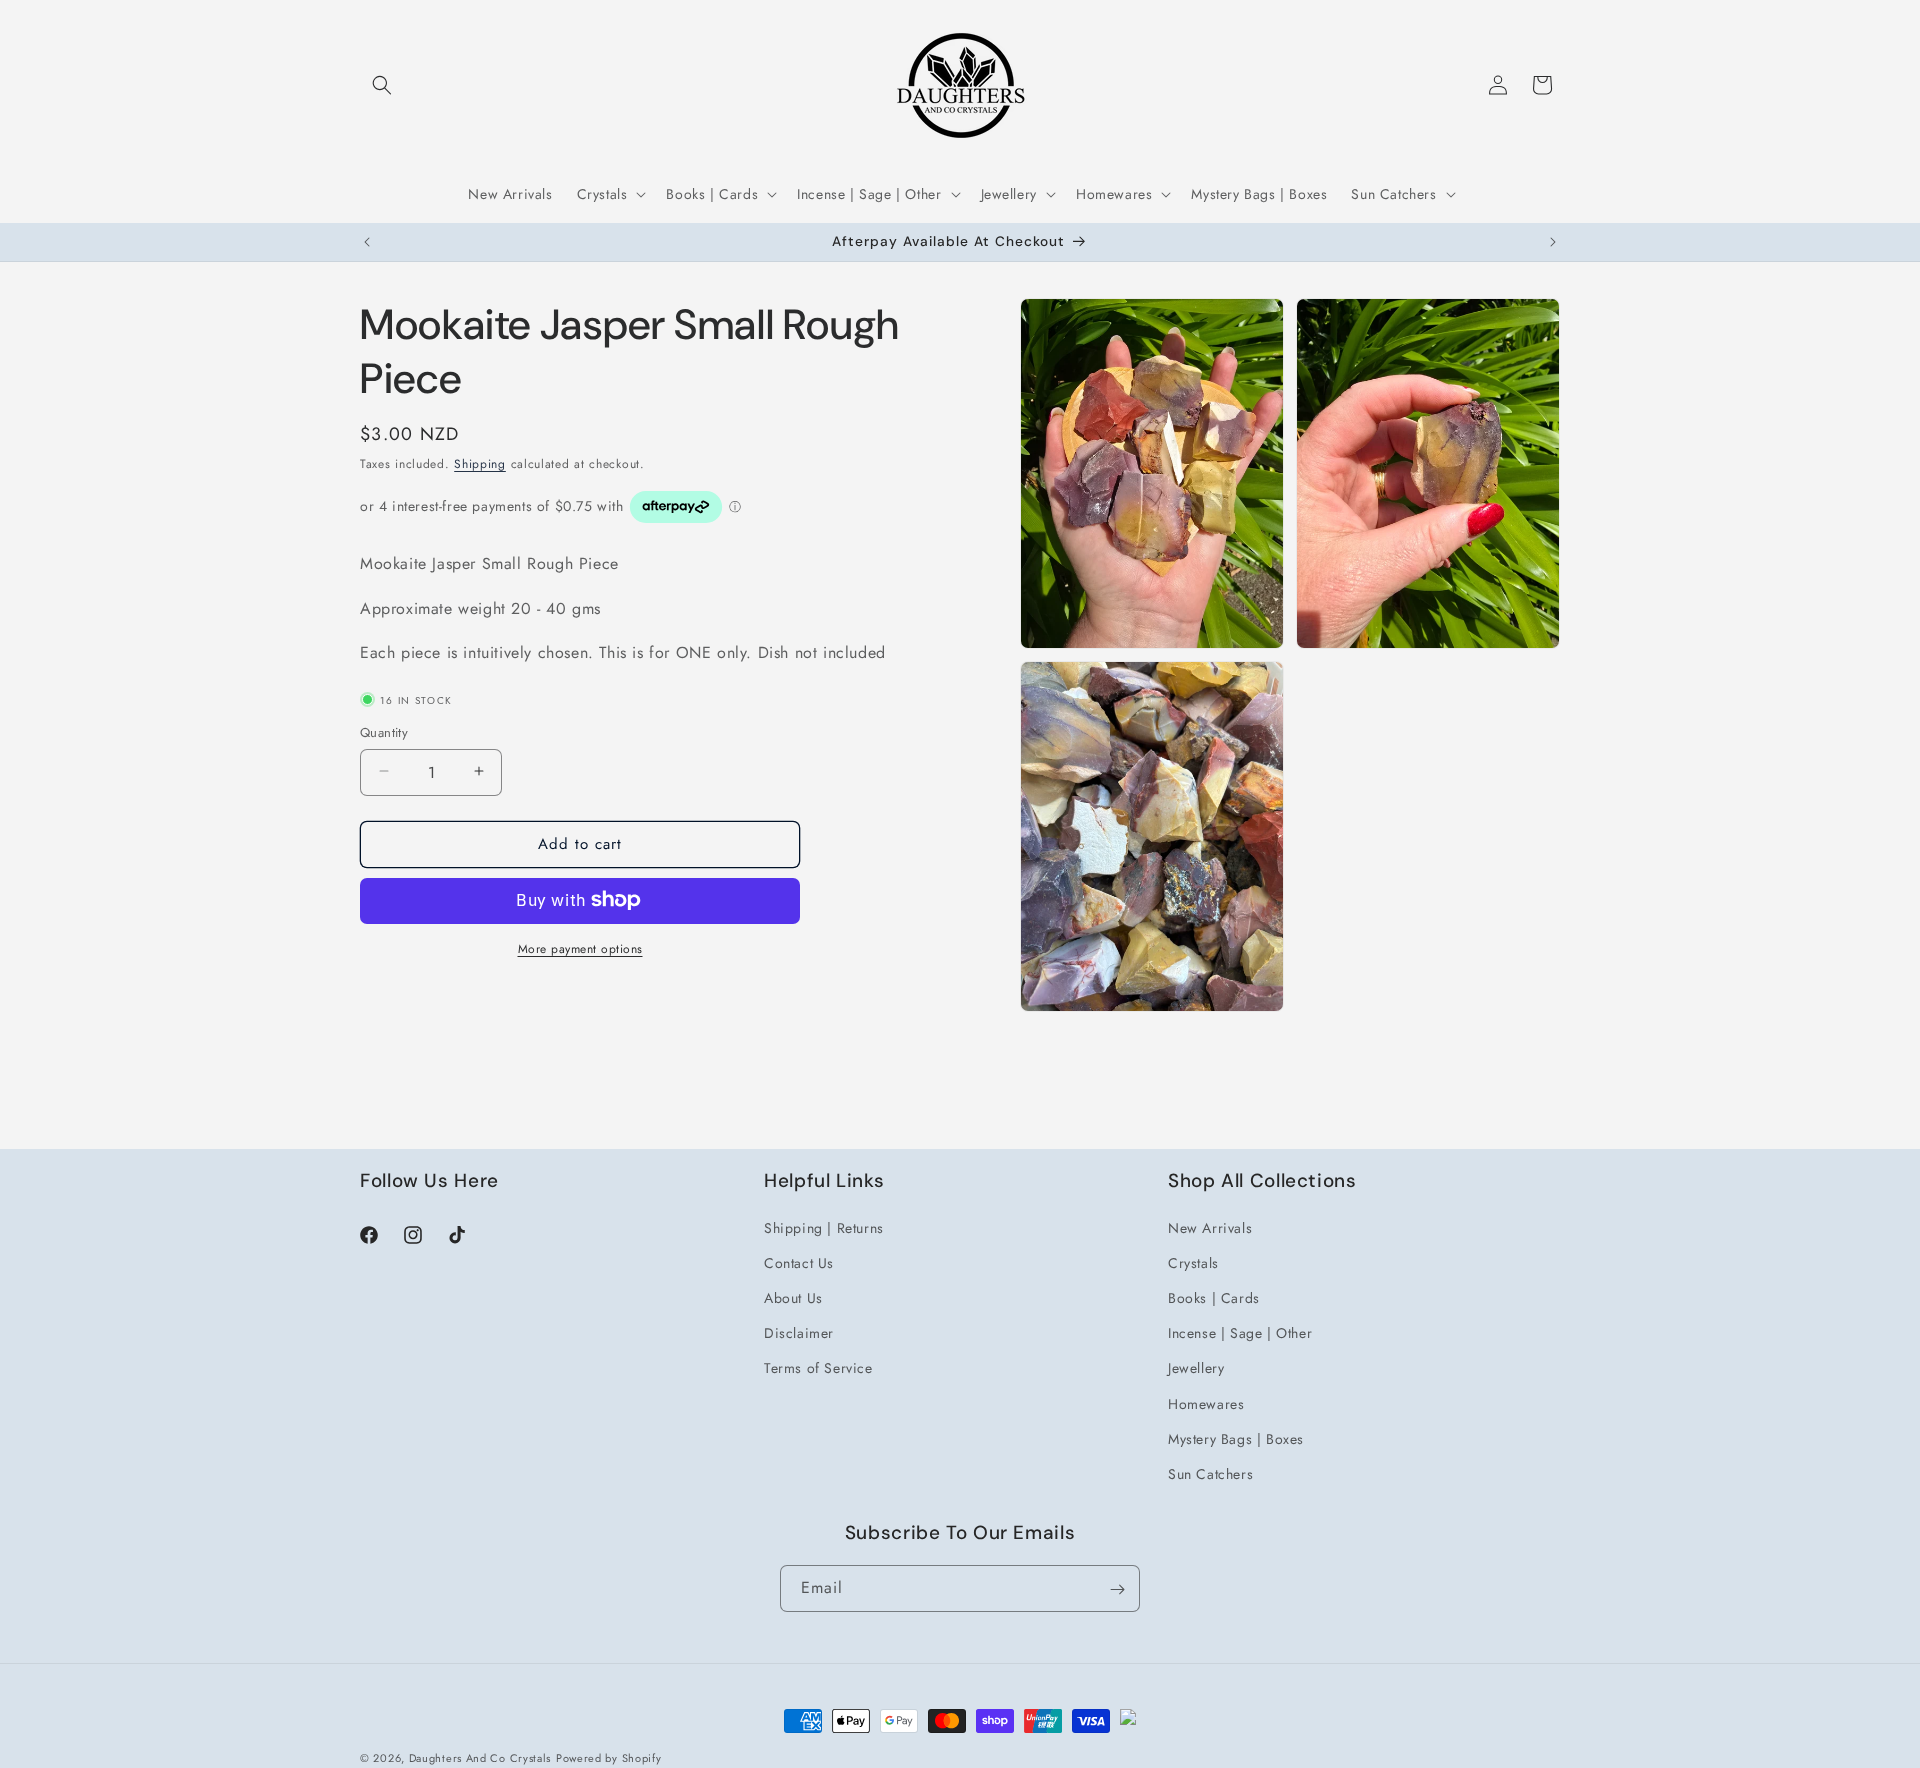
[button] (382, 85)
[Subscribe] (1117, 1589)
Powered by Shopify (609, 1758)
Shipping (480, 464)
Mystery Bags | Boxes (1236, 1438)
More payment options (580, 948)
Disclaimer (799, 1332)
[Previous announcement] (367, 242)
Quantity (384, 731)
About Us (793, 1297)
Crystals (1193, 1262)
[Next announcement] (1553, 242)
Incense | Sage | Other (1240, 1332)
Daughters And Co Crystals (480, 1758)
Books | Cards (1214, 1297)
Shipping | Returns (824, 1227)
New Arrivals (1210, 1227)
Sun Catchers (1210, 1473)
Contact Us (799, 1262)
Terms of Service (818, 1368)
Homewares (1206, 1403)
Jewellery (1196, 1368)
